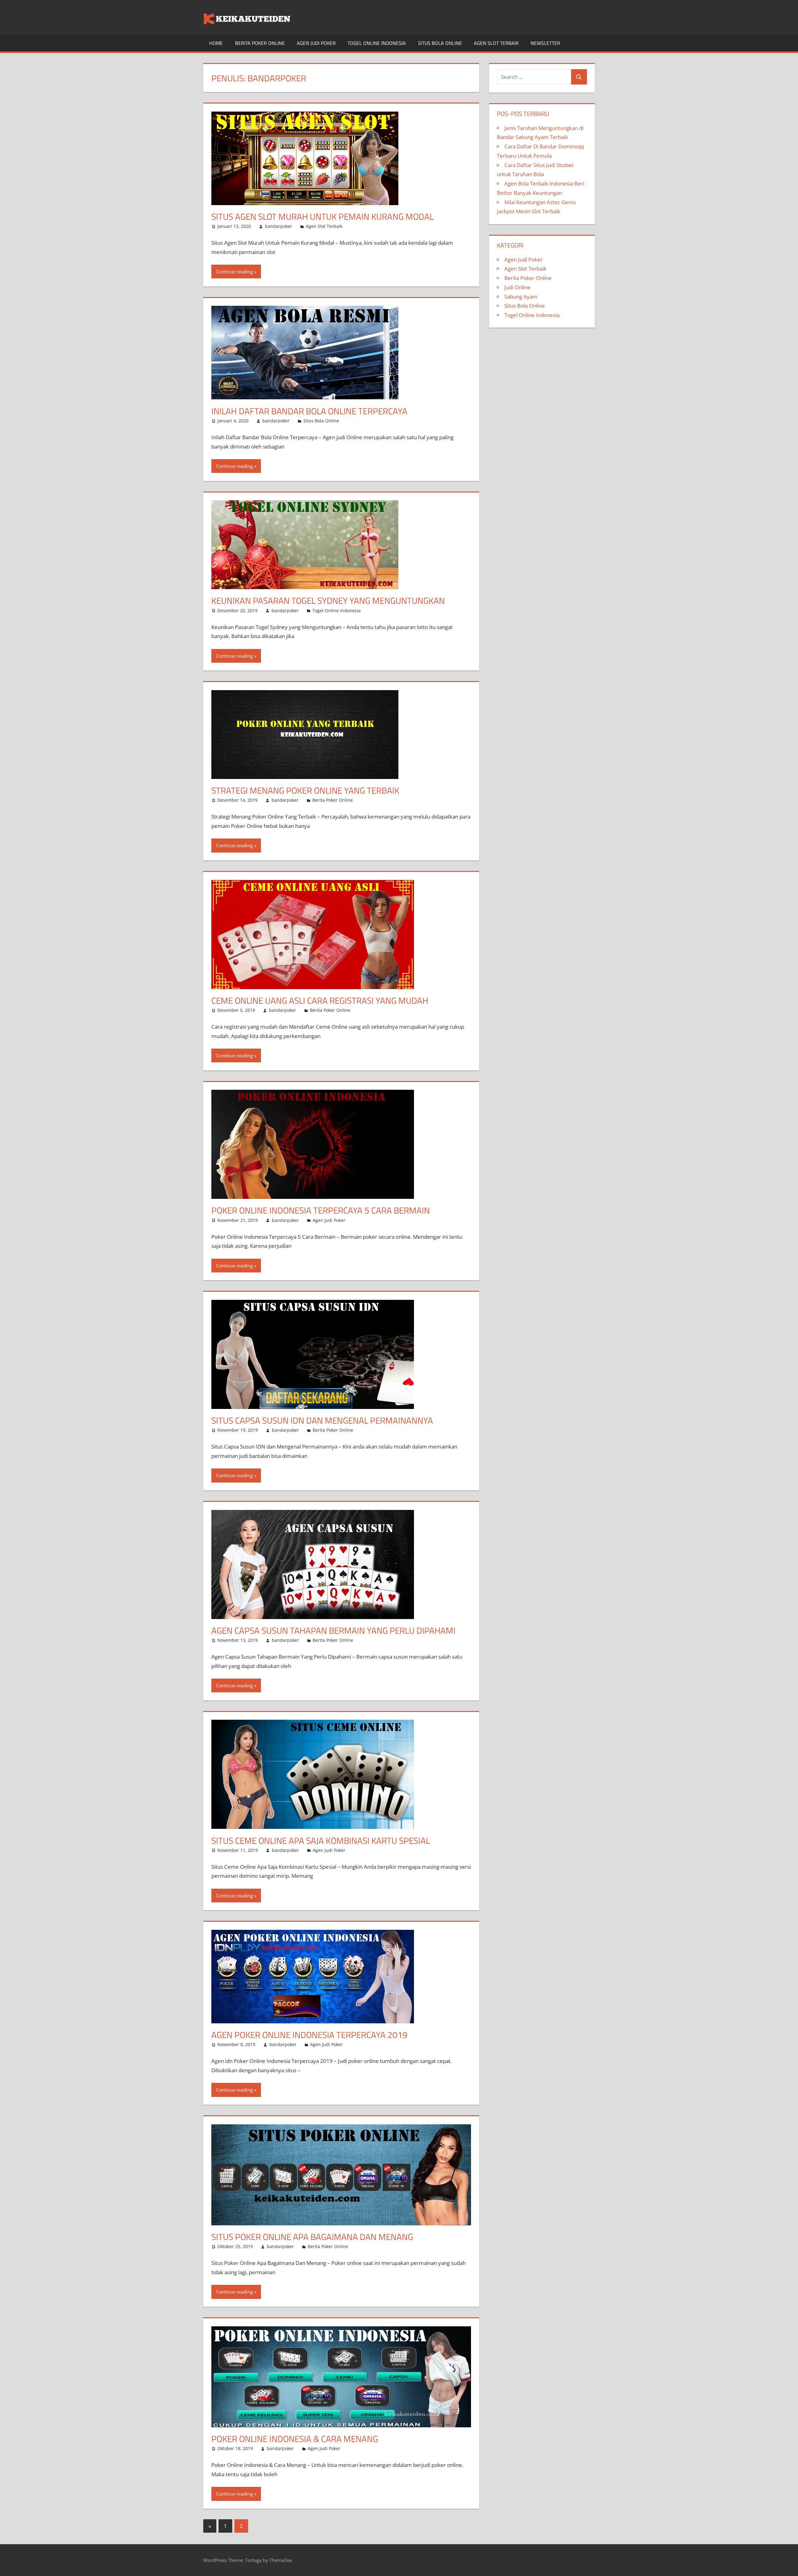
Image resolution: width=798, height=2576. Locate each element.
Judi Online (517, 287)
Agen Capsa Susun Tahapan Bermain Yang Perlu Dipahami (333, 1630)
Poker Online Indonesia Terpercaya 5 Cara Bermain (321, 1210)
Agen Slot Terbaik (496, 43)
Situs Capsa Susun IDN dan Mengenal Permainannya (322, 1420)
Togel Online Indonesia (377, 43)
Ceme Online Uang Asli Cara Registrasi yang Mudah (320, 1000)
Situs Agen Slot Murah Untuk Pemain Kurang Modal (322, 216)
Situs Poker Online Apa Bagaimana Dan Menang (312, 2237)
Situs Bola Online (440, 43)
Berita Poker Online (260, 43)
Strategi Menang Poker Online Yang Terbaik (305, 790)
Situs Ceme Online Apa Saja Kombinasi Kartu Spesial (321, 1841)
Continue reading (234, 272)
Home (216, 43)
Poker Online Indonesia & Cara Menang (295, 2439)
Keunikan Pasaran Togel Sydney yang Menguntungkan (328, 601)
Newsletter (545, 43)
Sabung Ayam (521, 297)
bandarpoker (279, 226)
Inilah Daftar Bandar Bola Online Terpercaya (309, 411)
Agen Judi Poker (316, 43)
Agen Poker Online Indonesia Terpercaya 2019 (309, 2035)
